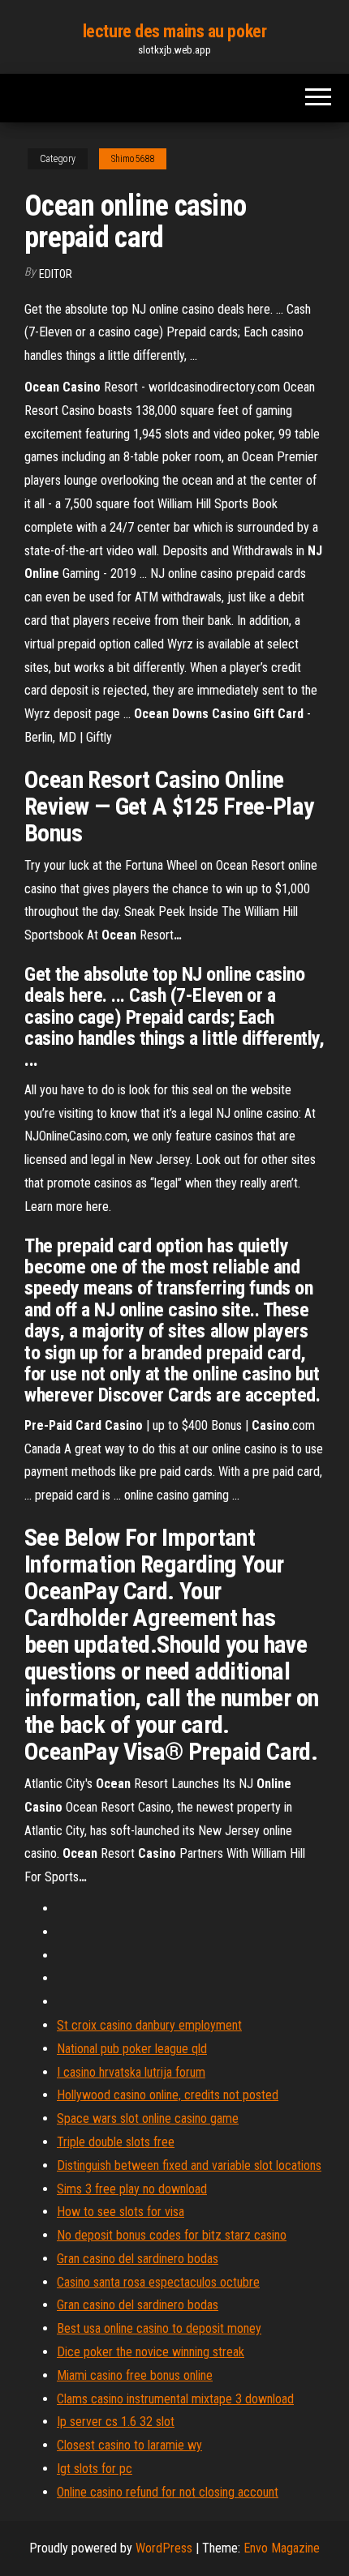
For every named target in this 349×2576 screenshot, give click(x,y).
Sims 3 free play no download (132, 2189)
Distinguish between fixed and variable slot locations (189, 2165)
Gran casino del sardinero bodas (138, 2259)
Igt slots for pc (95, 2469)
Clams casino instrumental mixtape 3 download (175, 2399)
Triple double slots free (116, 2142)
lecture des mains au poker (175, 31)
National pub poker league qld (132, 2049)
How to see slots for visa (121, 2212)
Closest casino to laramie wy (129, 2445)
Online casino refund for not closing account (168, 2492)
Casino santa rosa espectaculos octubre (158, 2282)
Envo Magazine (282, 2548)
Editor (56, 274)
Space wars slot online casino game (148, 2118)
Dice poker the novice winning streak (151, 2352)
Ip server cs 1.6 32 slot (116, 2422)
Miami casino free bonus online (135, 2375)
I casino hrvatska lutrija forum (131, 2072)
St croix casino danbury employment (149, 2025)
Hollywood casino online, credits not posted (168, 2095)
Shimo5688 (133, 159)
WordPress (164, 2548)
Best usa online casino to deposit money (159, 2328)
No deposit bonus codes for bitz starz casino (172, 2235)
